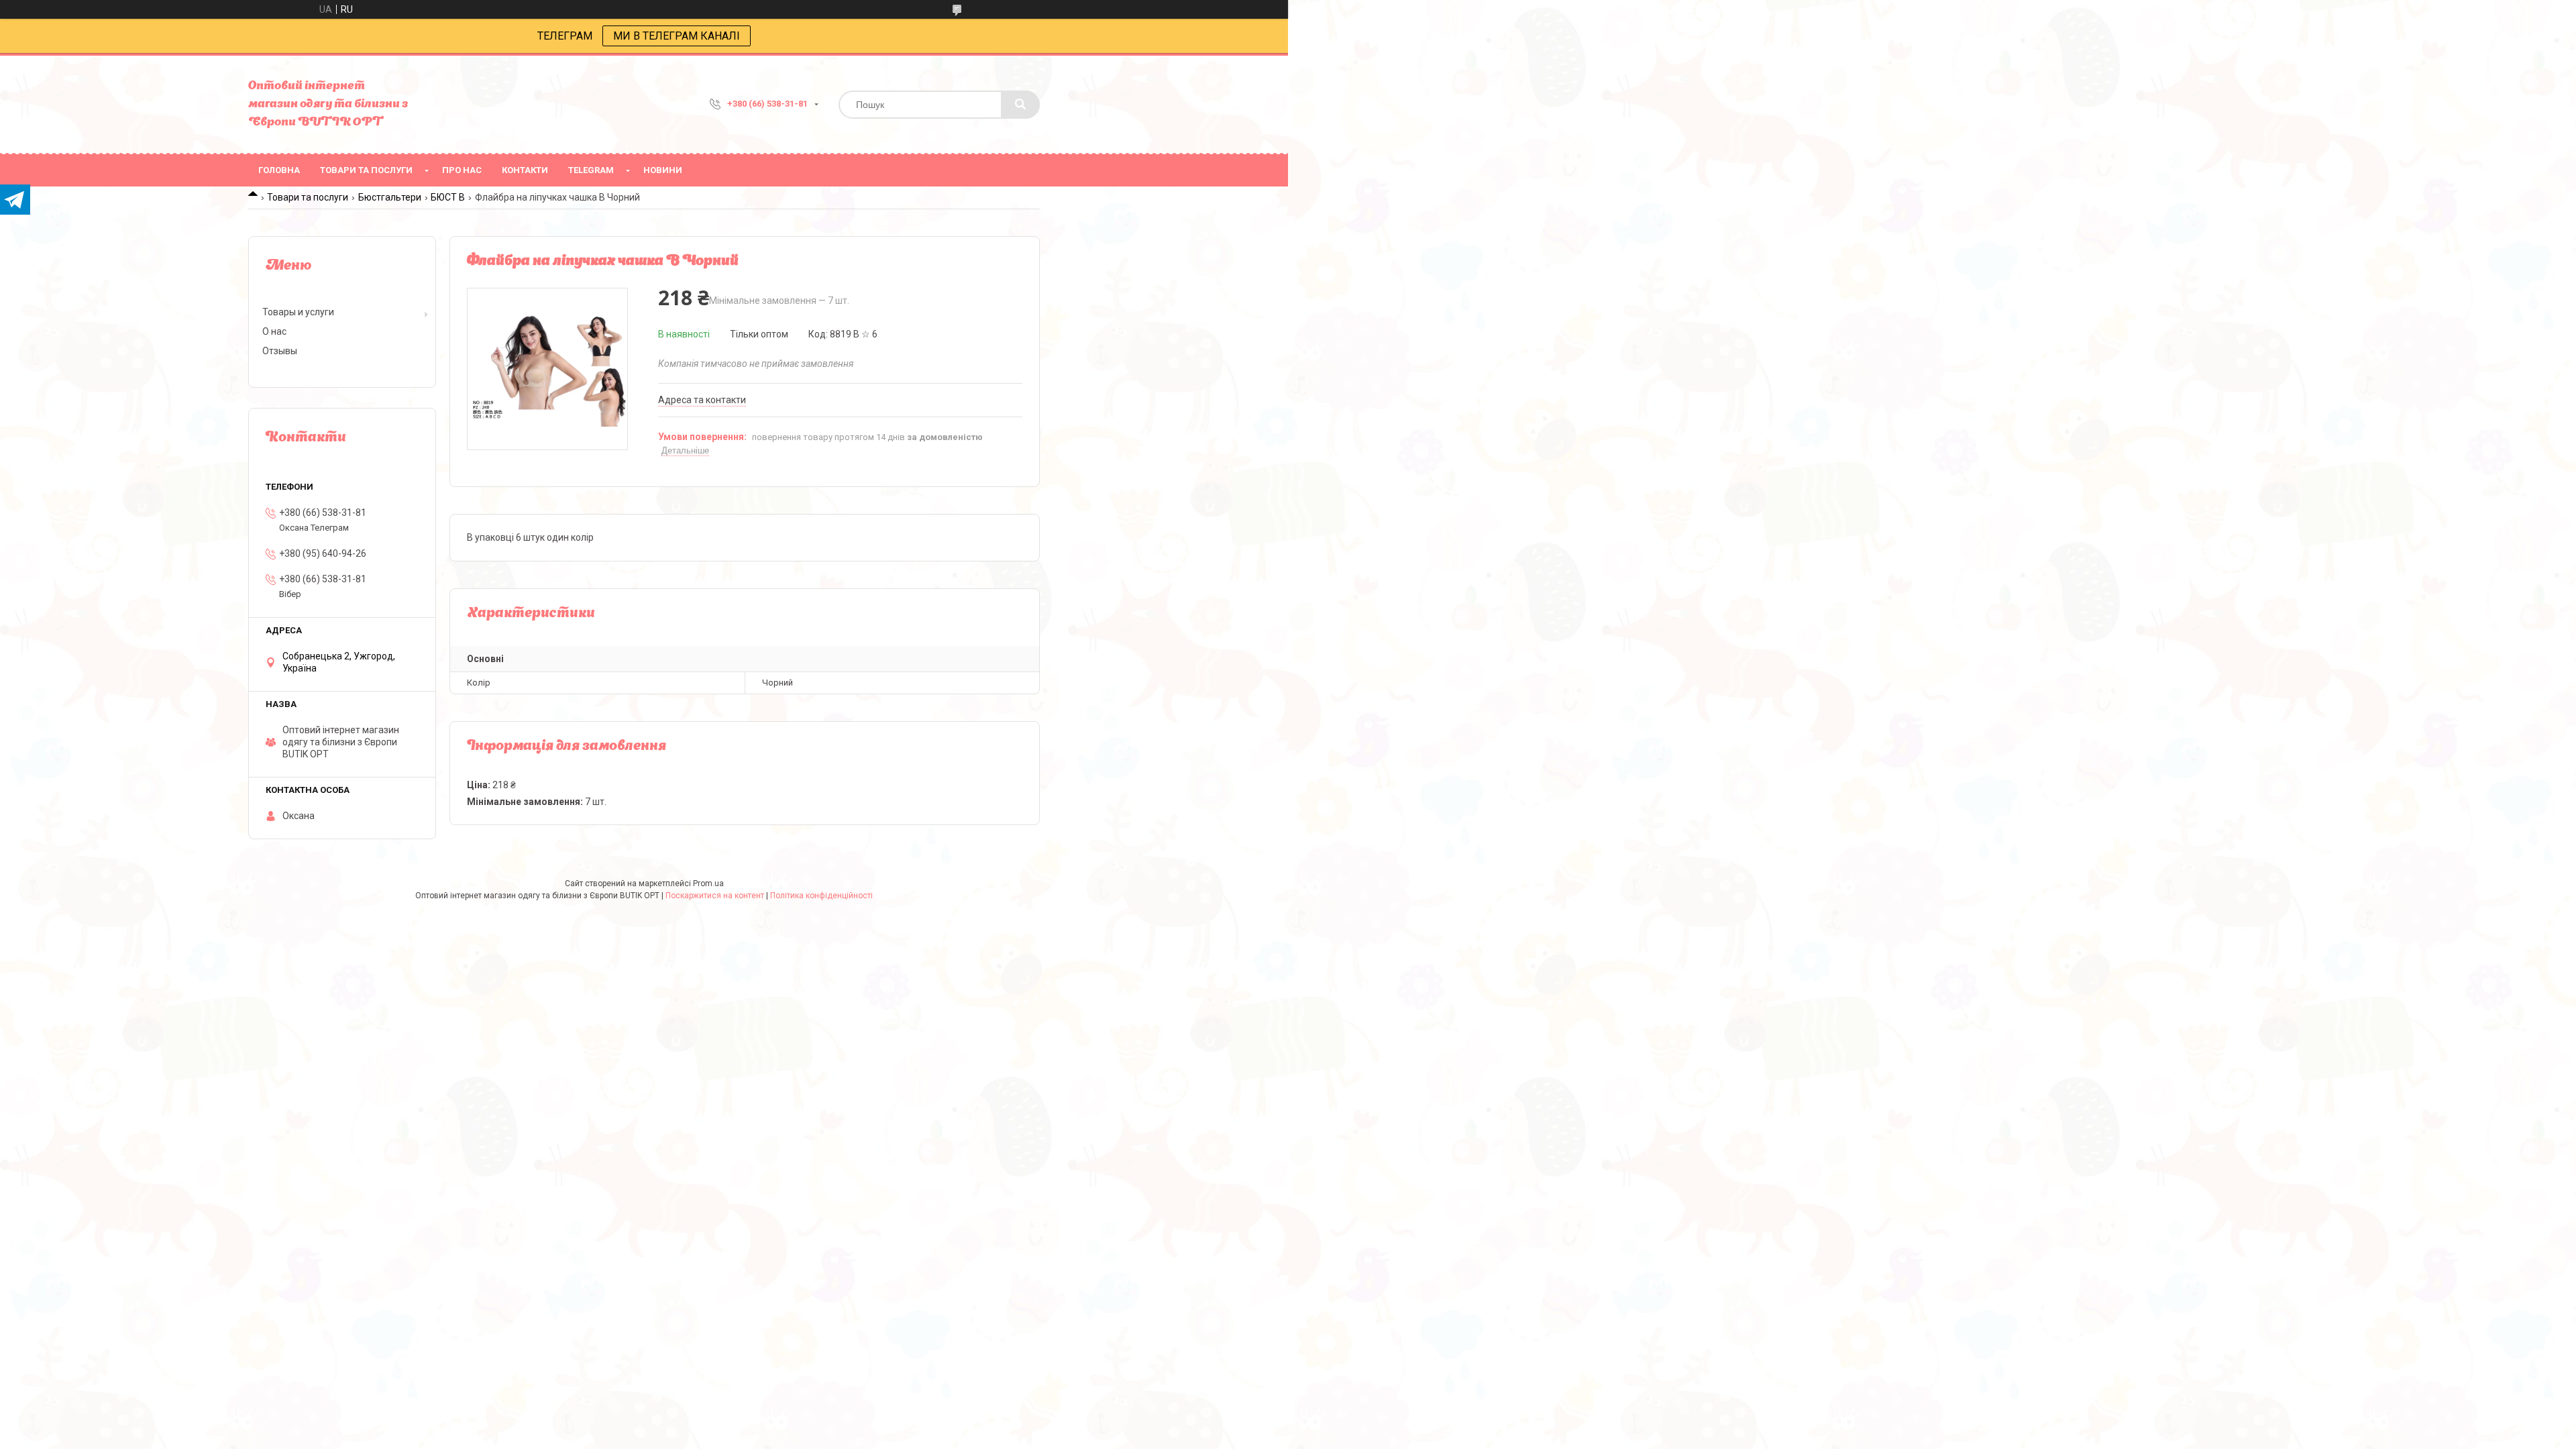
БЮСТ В (448, 197)
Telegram (591, 170)
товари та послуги (366, 170)
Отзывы (280, 351)
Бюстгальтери (390, 197)
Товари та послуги (308, 197)
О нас (274, 331)
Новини (663, 170)
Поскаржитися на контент (715, 896)
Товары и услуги (298, 312)
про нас (462, 170)
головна (279, 170)
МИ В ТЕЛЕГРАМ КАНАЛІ (677, 36)
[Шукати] (1020, 105)
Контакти (525, 170)
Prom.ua (708, 883)
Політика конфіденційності (821, 896)
